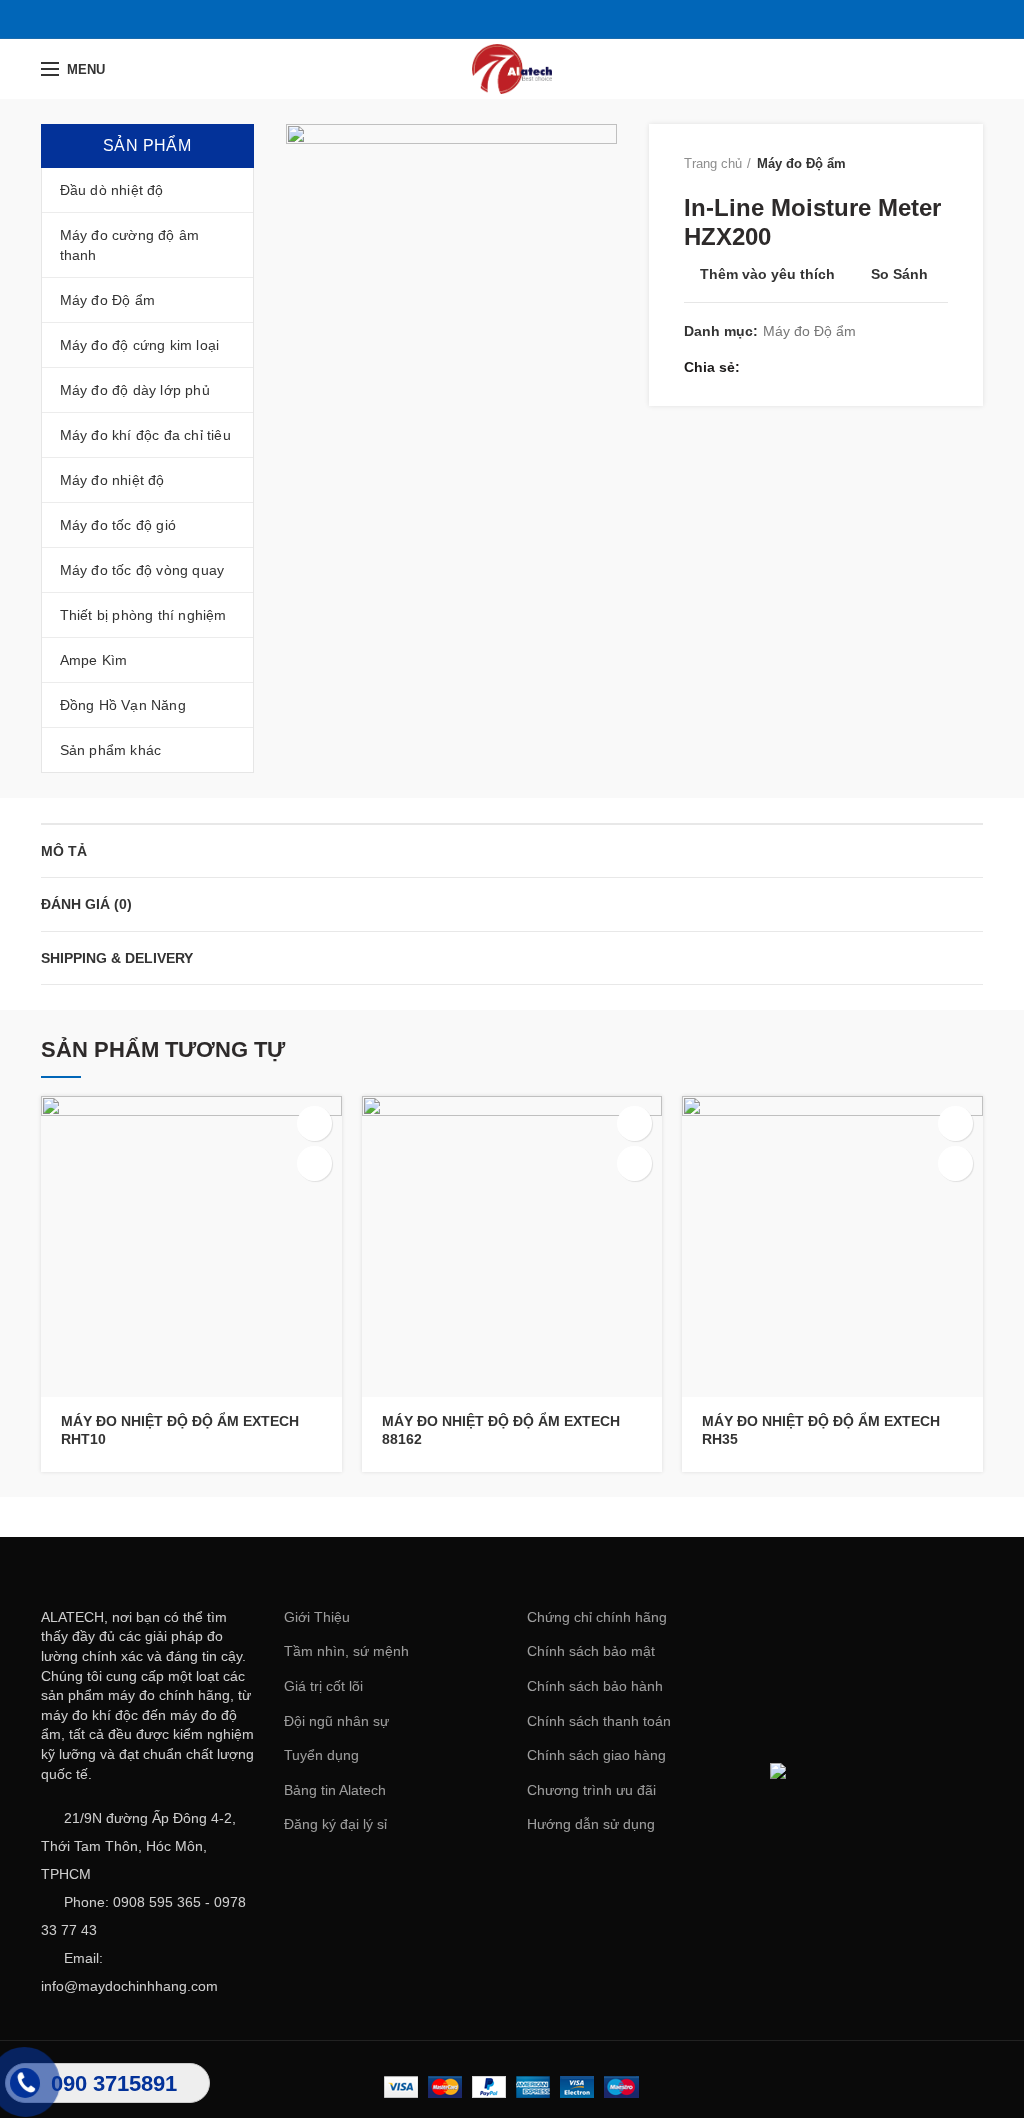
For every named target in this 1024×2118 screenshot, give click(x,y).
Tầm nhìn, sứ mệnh (346, 1651)
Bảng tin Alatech (335, 1790)
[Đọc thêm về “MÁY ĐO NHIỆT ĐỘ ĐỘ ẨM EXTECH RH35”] (955, 1123)
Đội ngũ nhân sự (336, 1721)
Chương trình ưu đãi (591, 1790)
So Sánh (899, 274)
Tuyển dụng (321, 1755)
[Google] (511, 19)
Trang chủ (713, 163)
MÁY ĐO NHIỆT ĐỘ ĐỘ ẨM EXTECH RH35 (821, 1430)
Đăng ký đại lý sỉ (335, 1824)
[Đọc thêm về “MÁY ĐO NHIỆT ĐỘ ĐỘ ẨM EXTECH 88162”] (634, 1123)
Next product (938, 164)
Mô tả (64, 851)
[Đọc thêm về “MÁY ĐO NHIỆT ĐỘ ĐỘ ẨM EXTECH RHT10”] (314, 1123)
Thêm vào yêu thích (767, 274)
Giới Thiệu (317, 1617)
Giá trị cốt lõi (323, 1686)
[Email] (536, 19)
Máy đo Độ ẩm (801, 163)
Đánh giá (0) (86, 904)
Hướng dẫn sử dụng (591, 1824)
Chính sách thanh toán (599, 1721)
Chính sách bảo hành (595, 1686)
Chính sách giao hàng (596, 1755)
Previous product (898, 164)
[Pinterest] (561, 19)
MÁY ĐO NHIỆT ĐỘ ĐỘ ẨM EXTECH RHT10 (180, 1430)
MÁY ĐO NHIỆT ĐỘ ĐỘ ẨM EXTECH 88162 (501, 1430)
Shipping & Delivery (117, 958)
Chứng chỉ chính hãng (597, 1617)
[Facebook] (461, 19)
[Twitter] (486, 19)
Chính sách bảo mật (591, 1651)
